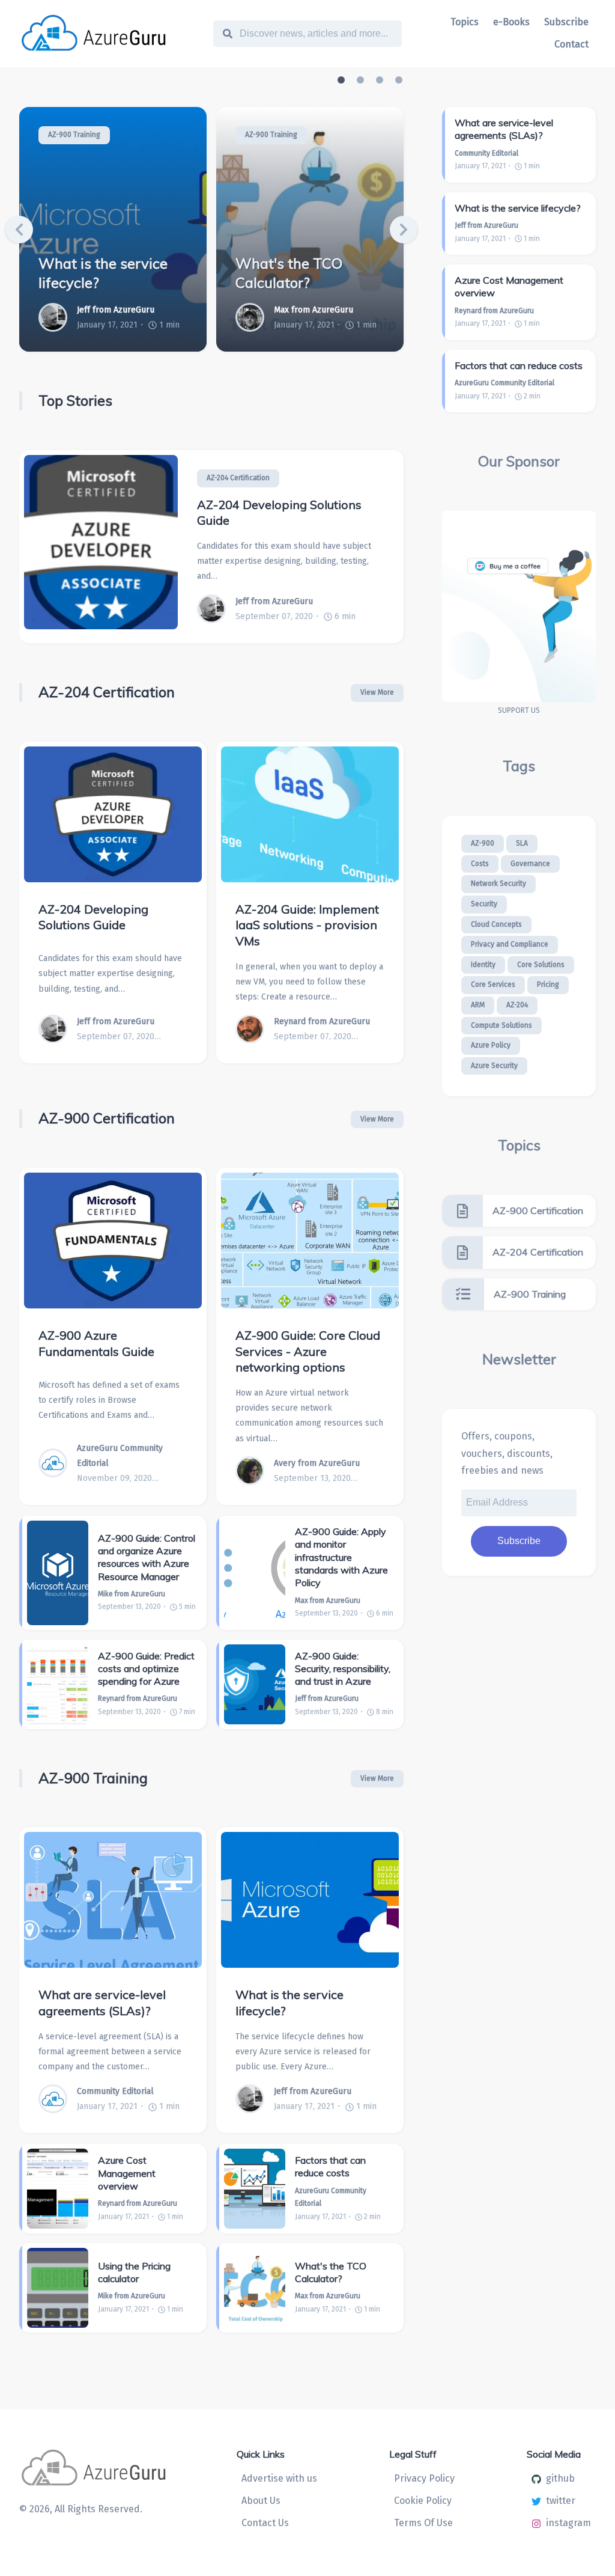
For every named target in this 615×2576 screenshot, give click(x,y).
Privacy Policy (424, 2478)
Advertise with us (279, 2478)
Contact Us (265, 2523)
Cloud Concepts (496, 924)
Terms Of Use (423, 2523)
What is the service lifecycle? (103, 273)
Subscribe (566, 22)
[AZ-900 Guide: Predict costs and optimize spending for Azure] (58, 1684)
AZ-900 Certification (107, 1118)
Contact (571, 44)
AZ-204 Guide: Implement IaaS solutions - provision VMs (307, 925)
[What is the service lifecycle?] (310, 1900)
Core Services (493, 984)
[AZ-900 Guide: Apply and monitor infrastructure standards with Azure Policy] (255, 1573)
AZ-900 (483, 843)
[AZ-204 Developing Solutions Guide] (101, 547)
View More (377, 692)
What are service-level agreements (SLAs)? (102, 2003)
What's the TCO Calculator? (289, 273)
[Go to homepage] (115, 34)
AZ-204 (517, 1005)
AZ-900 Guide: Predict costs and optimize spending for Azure (146, 1669)
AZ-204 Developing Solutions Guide (279, 513)
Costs (480, 864)
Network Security (498, 884)
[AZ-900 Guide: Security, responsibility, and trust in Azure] (255, 1684)
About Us (261, 2501)
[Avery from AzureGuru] (255, 1471)
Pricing (548, 984)
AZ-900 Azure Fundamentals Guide (96, 1343)
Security (484, 904)
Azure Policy (491, 1045)
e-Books (511, 22)
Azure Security (494, 1066)
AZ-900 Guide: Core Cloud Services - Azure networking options (308, 1351)
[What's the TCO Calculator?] (255, 2288)
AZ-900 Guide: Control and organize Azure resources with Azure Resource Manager (147, 1557)
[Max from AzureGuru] (255, 317)
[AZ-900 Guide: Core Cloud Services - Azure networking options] (310, 1241)
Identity (483, 965)
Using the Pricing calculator (134, 2272)
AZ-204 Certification (238, 478)
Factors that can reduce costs (330, 2166)
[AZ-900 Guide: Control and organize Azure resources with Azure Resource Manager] (58, 1573)
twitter (561, 2501)
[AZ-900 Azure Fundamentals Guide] (113, 1241)
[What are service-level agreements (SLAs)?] (113, 1900)
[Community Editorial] (58, 2099)
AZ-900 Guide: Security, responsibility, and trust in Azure (343, 1669)
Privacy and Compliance (510, 944)
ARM (478, 1005)
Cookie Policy (423, 2501)
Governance (530, 864)
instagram (568, 2523)
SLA (522, 843)
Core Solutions (541, 965)
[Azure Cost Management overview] (58, 2189)
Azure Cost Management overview (127, 2173)
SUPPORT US (519, 710)
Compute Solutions (501, 1025)
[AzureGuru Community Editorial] (58, 1463)
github (560, 2478)
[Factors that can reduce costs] (255, 2189)
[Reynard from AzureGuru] (255, 1029)
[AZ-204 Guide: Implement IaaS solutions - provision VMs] (310, 814)
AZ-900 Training (74, 135)
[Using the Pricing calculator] (58, 2288)
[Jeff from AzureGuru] (58, 317)
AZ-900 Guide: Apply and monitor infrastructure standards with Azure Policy (341, 1557)
